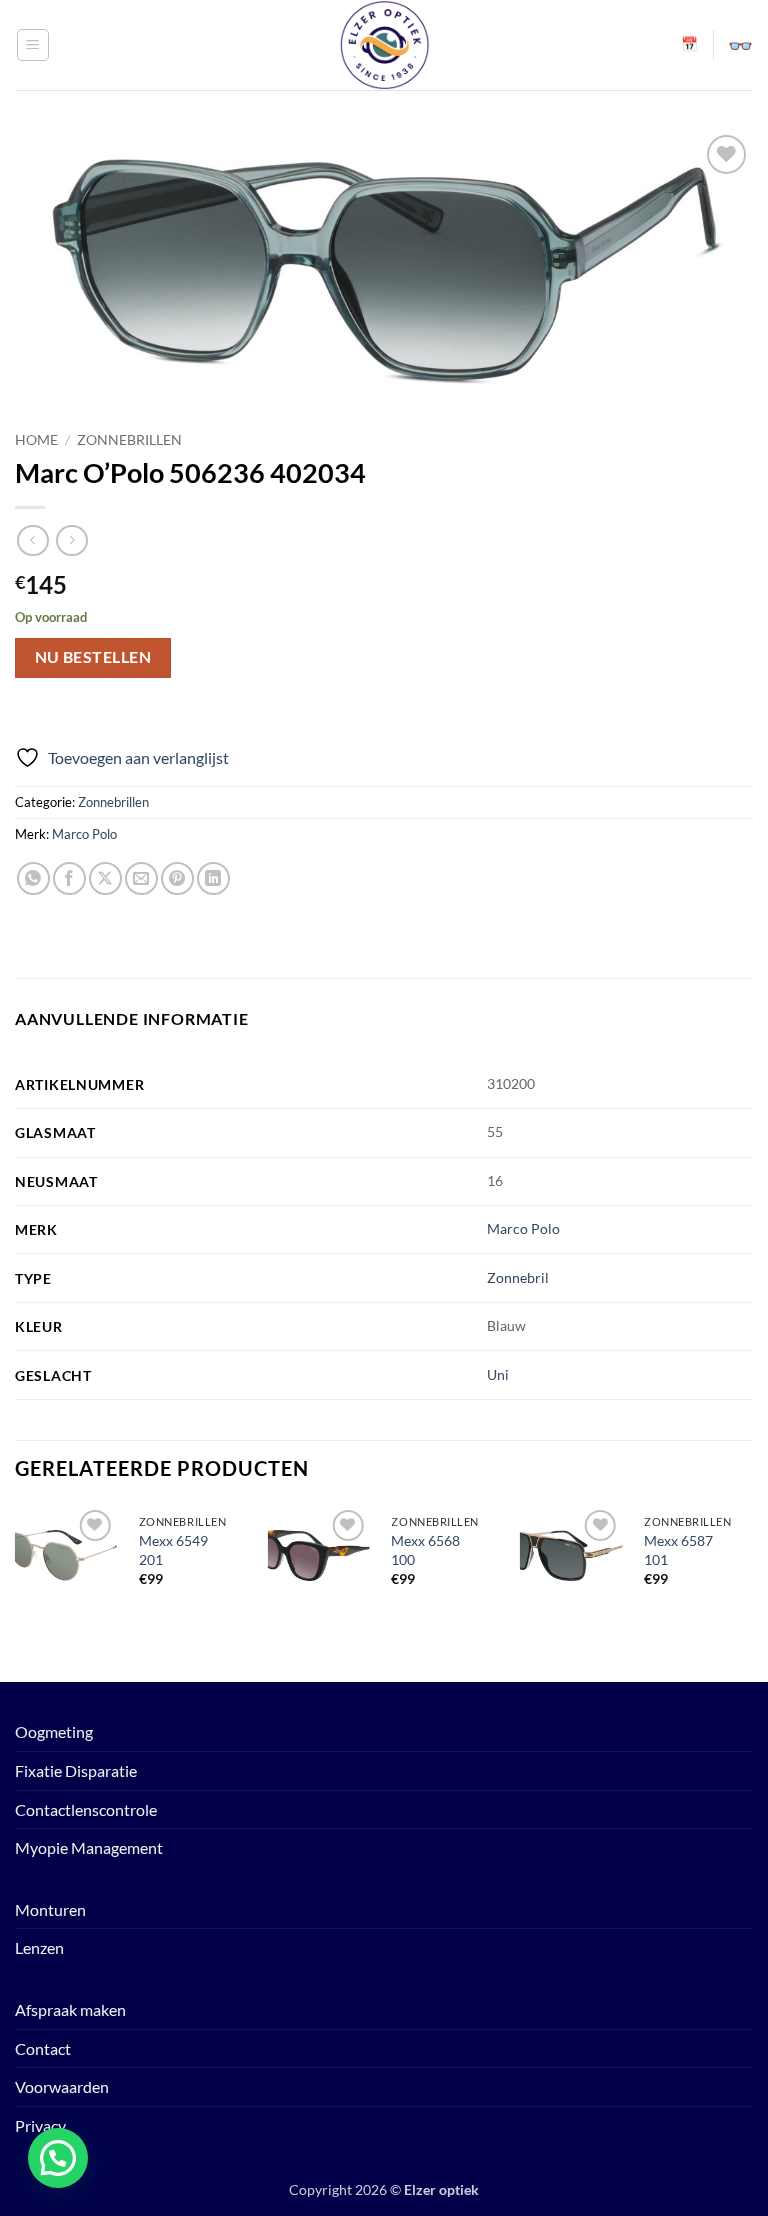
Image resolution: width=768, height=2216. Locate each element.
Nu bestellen (93, 657)
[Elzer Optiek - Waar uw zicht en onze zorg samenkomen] (384, 45)
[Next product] (32, 540)
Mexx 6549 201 (173, 1550)
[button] (33, 45)
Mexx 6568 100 (425, 1550)
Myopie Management (89, 1847)
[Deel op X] (105, 878)
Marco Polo (84, 834)
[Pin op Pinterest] (177, 878)
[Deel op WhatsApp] (33, 878)
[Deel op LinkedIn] (213, 878)
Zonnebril (518, 1277)
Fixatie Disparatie (76, 1770)
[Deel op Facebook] (69, 878)
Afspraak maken (70, 2009)
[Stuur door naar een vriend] (141, 878)
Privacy (40, 2125)
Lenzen (39, 1947)
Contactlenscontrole (86, 1809)
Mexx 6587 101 (678, 1550)
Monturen (50, 1909)
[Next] (752, 1592)
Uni (498, 1374)
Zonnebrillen (129, 440)
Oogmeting (54, 1731)
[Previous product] (71, 540)
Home (36, 440)
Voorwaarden (62, 2086)
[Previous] (16, 1592)
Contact (43, 2048)
